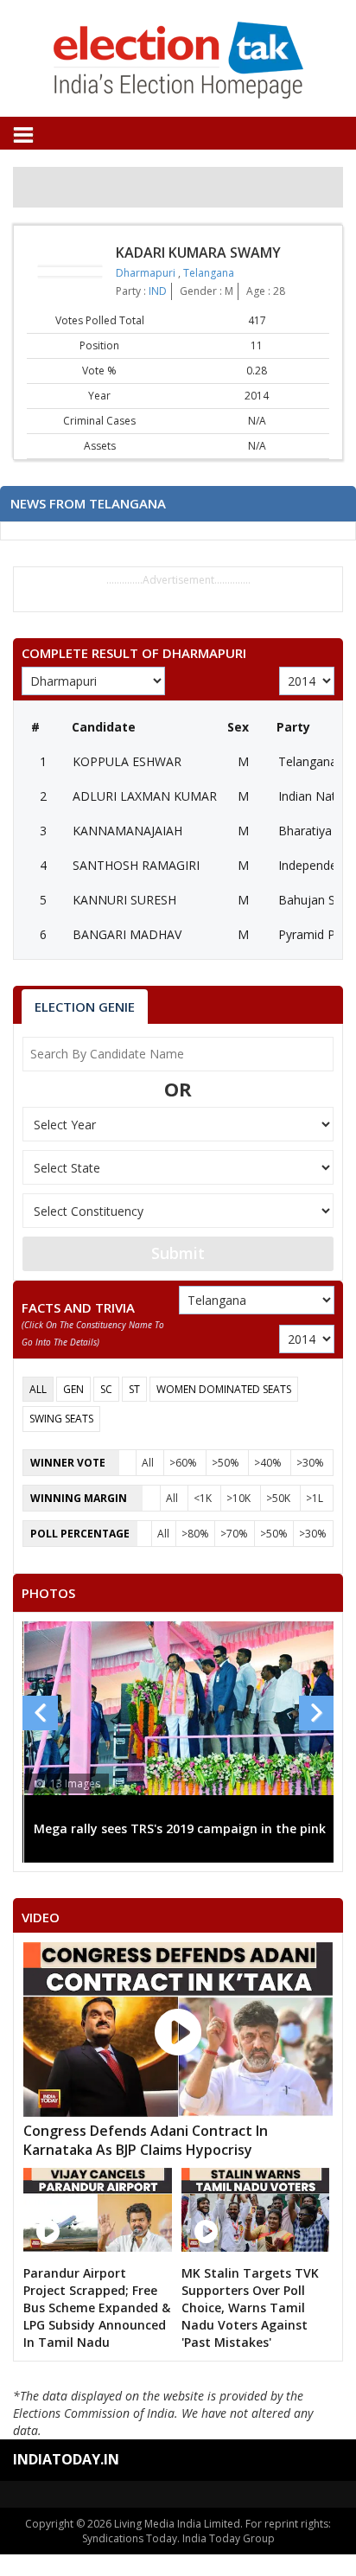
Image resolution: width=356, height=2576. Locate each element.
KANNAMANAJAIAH (127, 831)
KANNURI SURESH (124, 900)
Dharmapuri (147, 273)
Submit (178, 1253)
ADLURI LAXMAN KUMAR (145, 796)
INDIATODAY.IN (66, 2459)
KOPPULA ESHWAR (127, 761)
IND (158, 291)
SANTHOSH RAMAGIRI (136, 865)
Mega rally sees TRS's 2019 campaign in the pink (180, 1828)
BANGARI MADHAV (127, 934)
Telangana (209, 273)
